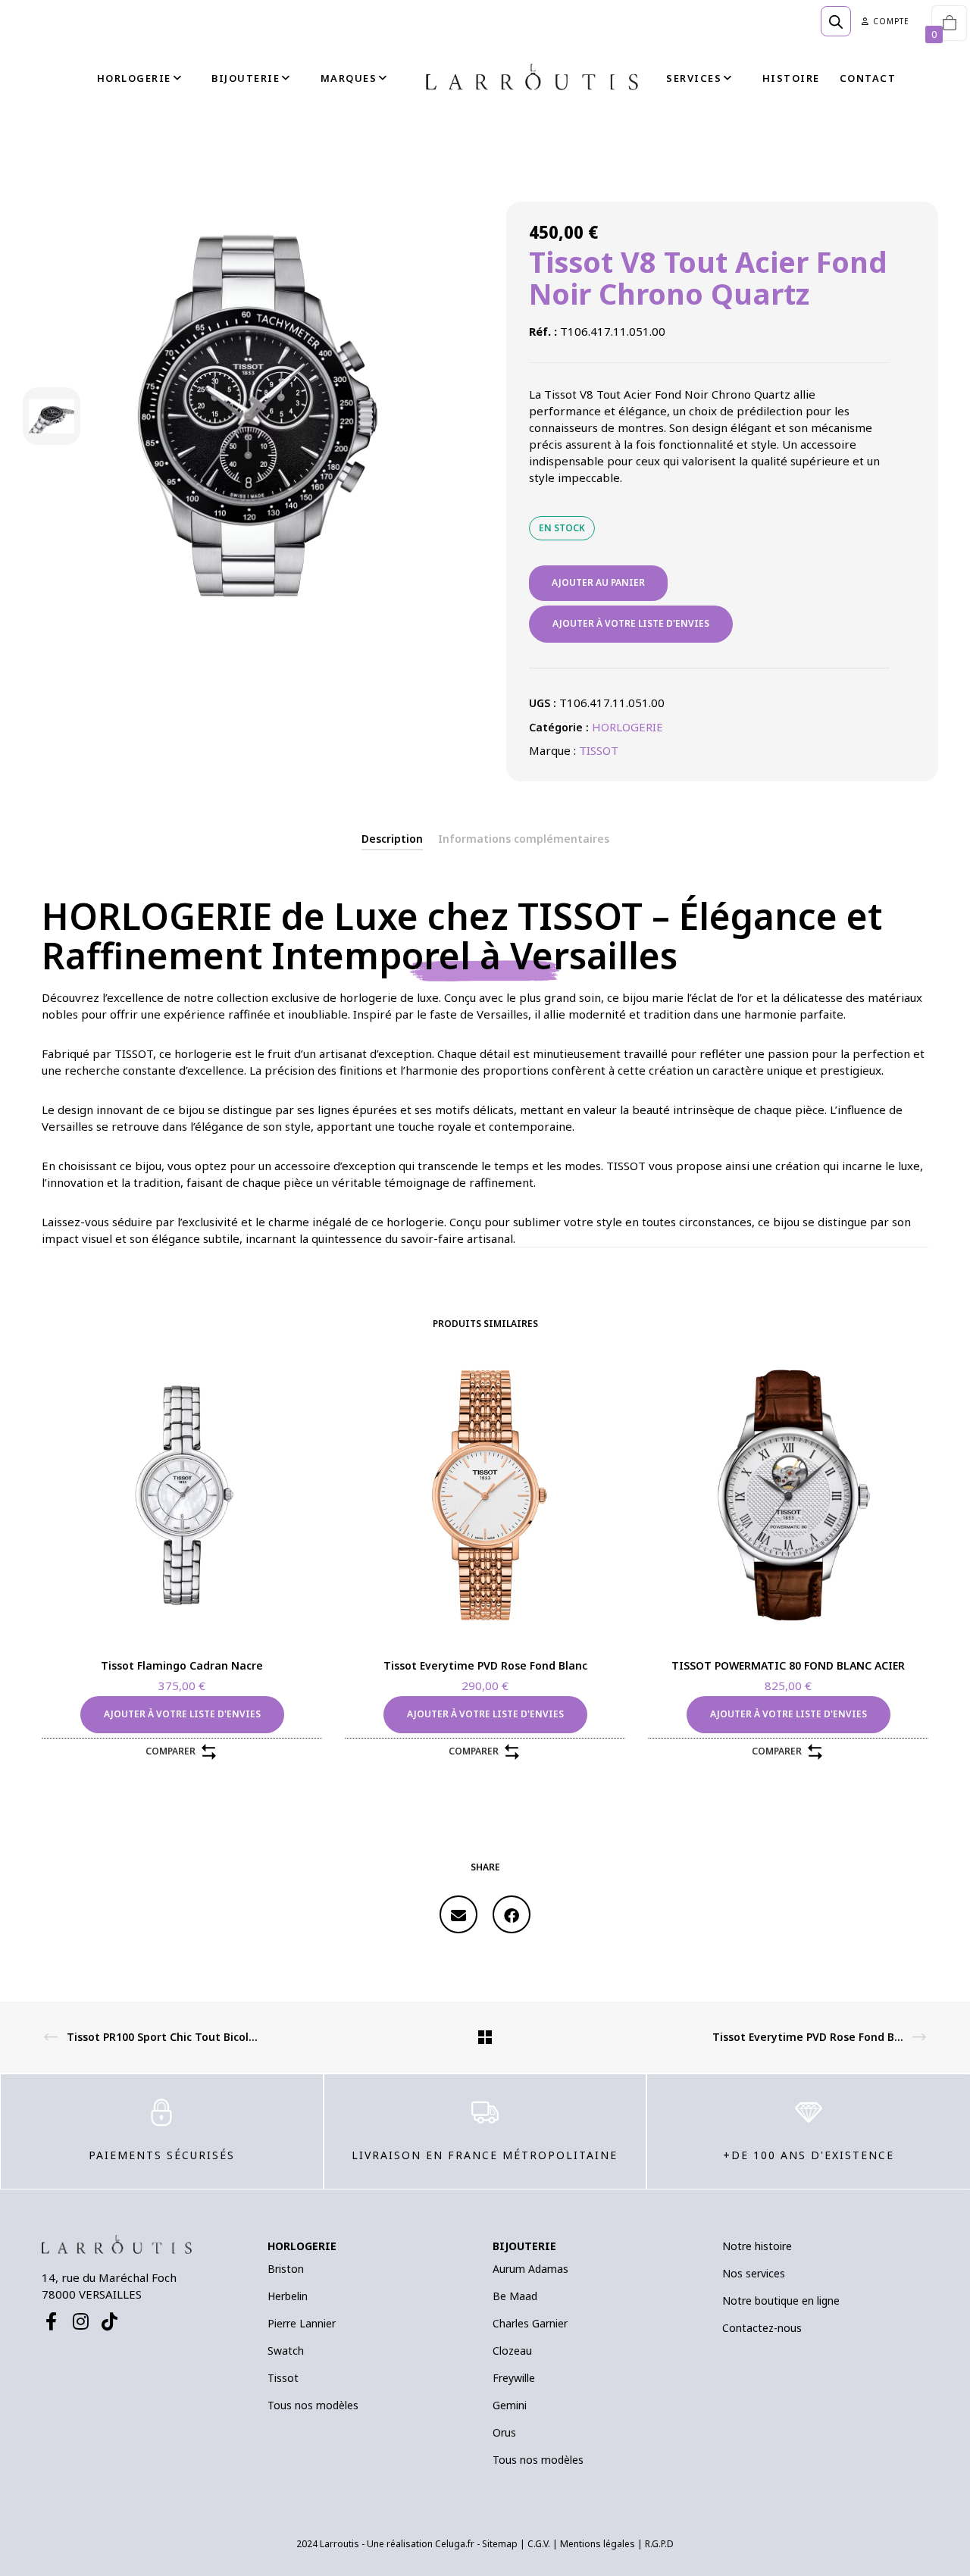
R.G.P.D (659, 2544)
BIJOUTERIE (524, 2246)
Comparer (171, 1751)
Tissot (283, 2378)
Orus (504, 2432)
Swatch (286, 2351)
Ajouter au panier (598, 582)
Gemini (510, 2405)
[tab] (392, 839)
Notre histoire (757, 2246)
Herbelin (288, 2296)
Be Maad (515, 2296)
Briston (286, 2269)
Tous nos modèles (313, 2405)
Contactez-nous (762, 2328)
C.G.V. (539, 2544)
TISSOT (599, 750)
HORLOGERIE (627, 727)
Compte (891, 21)
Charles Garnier (530, 2323)
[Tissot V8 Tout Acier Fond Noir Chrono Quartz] (458, 1914)
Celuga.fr (455, 2544)
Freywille (514, 2378)
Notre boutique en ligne (781, 2301)
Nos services (754, 2273)
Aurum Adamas (530, 2269)
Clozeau (512, 2351)
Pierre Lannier (302, 2323)
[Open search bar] (836, 21)
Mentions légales (598, 2544)
